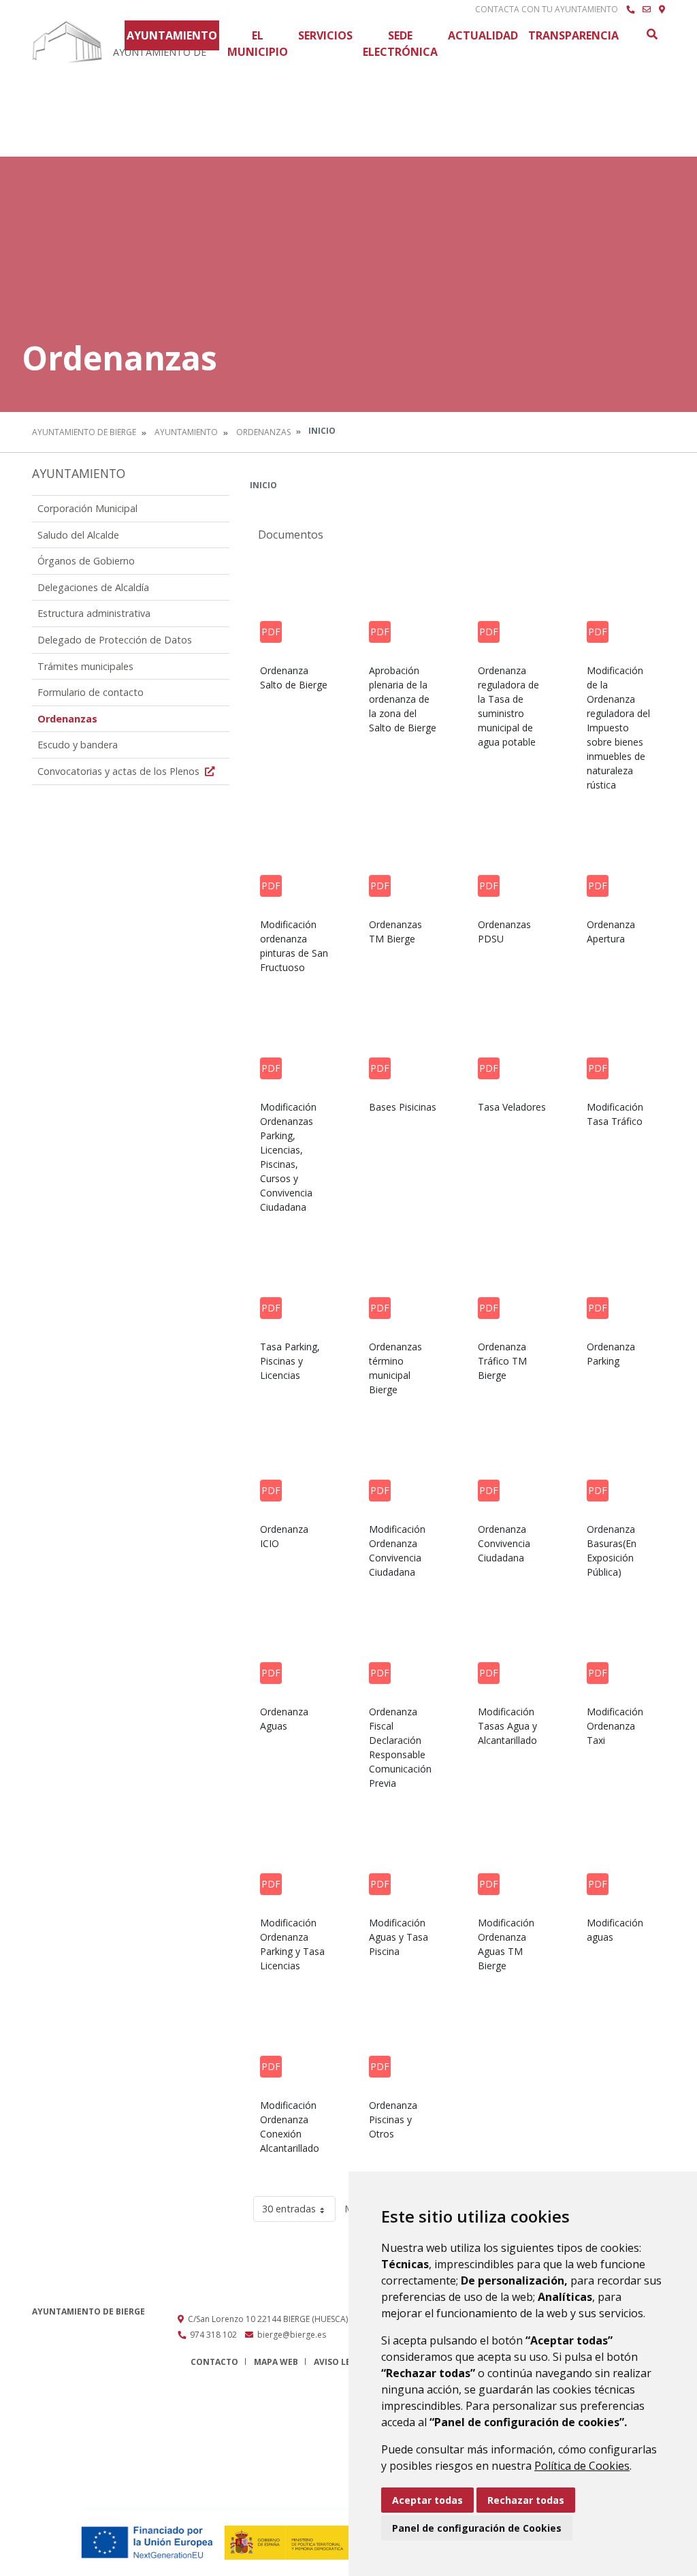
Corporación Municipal (87, 508)
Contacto (214, 2362)
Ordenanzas (263, 432)
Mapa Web (276, 2362)
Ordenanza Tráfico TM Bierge (502, 1361)
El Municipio (258, 44)
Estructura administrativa (94, 613)
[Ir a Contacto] (647, 10)
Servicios (325, 35)
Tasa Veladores (512, 1107)
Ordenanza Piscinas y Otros (393, 2119)
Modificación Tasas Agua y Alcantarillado (507, 1726)
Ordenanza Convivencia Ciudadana (504, 1543)
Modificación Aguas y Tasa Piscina (399, 1937)
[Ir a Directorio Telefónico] (630, 10)
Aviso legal (340, 2362)
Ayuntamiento (172, 35)
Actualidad (483, 35)
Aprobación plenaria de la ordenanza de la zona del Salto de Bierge (403, 699)
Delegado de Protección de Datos (115, 640)
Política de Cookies (582, 2466)
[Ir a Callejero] (662, 10)
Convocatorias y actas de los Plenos (120, 771)
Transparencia (573, 35)
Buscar (651, 34)
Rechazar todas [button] (526, 2500)
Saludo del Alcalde (78, 535)
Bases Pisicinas (403, 1107)
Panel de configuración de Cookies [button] (477, 2528)
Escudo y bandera (78, 745)
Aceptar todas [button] (427, 2500)
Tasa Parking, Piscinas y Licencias (290, 1361)
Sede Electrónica (400, 44)
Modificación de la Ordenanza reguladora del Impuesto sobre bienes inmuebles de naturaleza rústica (618, 728)
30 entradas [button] (289, 2209)
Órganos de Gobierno (86, 561)
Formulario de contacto (91, 692)
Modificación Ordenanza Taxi (615, 1726)
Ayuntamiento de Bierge (84, 432)
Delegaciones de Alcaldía (93, 587)
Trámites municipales (85, 666)
